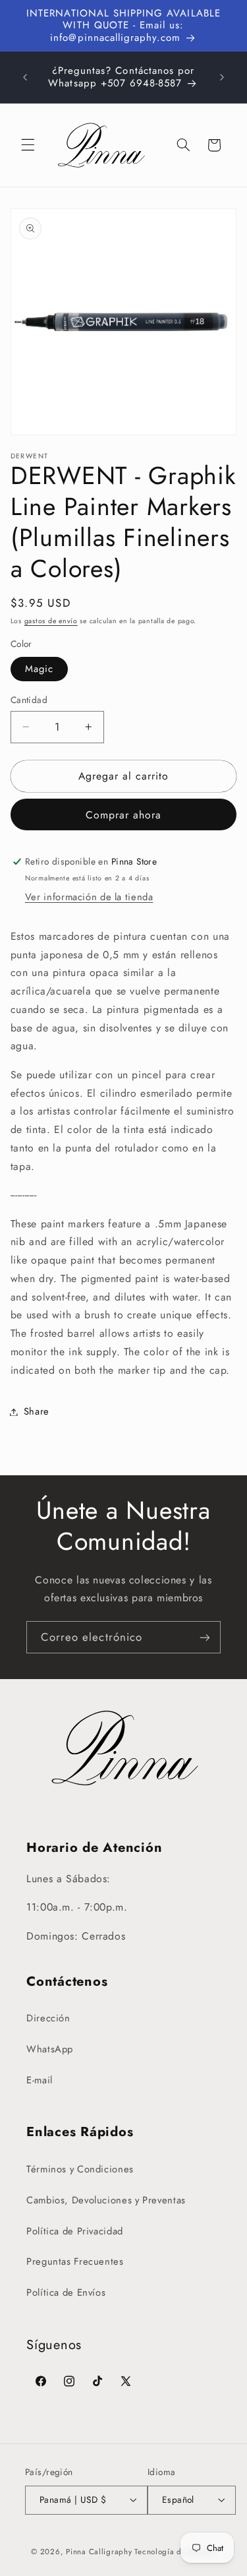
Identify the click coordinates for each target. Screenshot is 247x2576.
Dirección (48, 2018)
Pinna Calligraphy (99, 2552)
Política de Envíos (66, 2292)
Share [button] (37, 1411)
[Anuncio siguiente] (222, 77)
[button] (28, 145)
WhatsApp (50, 2049)
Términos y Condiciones (80, 2169)
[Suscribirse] (205, 1637)
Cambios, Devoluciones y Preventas (106, 2200)
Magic (39, 669)
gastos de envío (51, 621)
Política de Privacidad (75, 2231)
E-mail (40, 2080)
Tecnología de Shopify (175, 2552)
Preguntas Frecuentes (75, 2261)
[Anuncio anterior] (25, 77)
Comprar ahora (124, 815)
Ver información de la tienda (89, 897)
